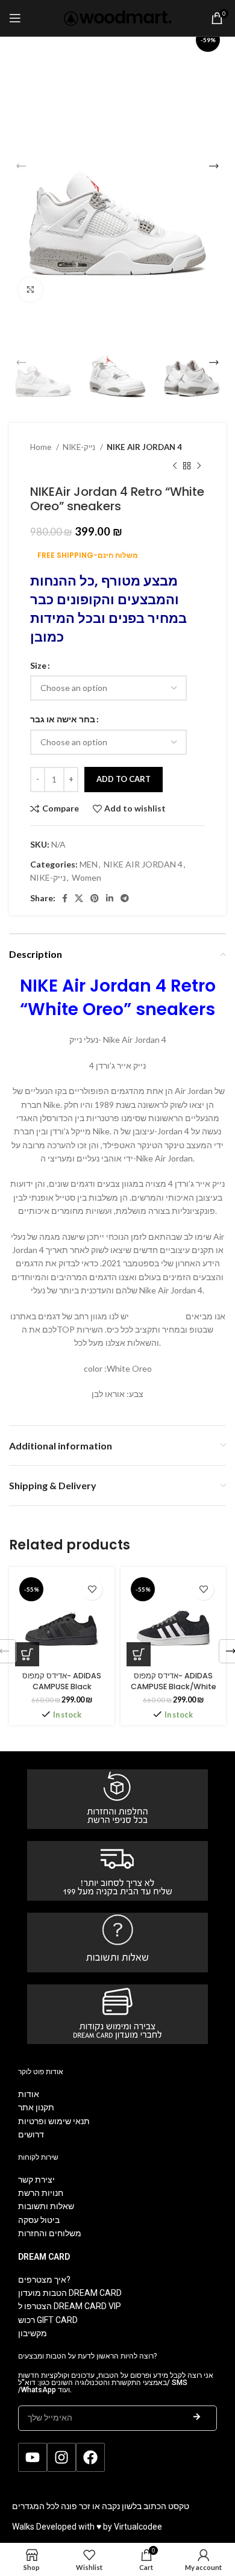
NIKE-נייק (80, 447)
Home (42, 447)
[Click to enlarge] (30, 290)
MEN (89, 864)
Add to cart (124, 779)
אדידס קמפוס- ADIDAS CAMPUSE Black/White (174, 1681)
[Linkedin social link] (110, 898)
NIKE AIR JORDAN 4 (144, 447)
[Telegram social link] (125, 898)
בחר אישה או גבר (63, 719)
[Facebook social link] (65, 898)
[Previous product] (175, 466)
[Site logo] (118, 17)
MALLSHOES (155, 1316)
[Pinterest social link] (95, 898)
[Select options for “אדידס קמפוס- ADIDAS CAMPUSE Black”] (27, 1654)
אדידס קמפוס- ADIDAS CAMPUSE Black (62, 1681)
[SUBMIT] (196, 2418)
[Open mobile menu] (15, 18)
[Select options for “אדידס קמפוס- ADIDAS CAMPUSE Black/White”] (139, 1654)
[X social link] (79, 898)
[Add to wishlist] (92, 1590)
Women (86, 877)
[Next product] (199, 466)
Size (38, 665)
